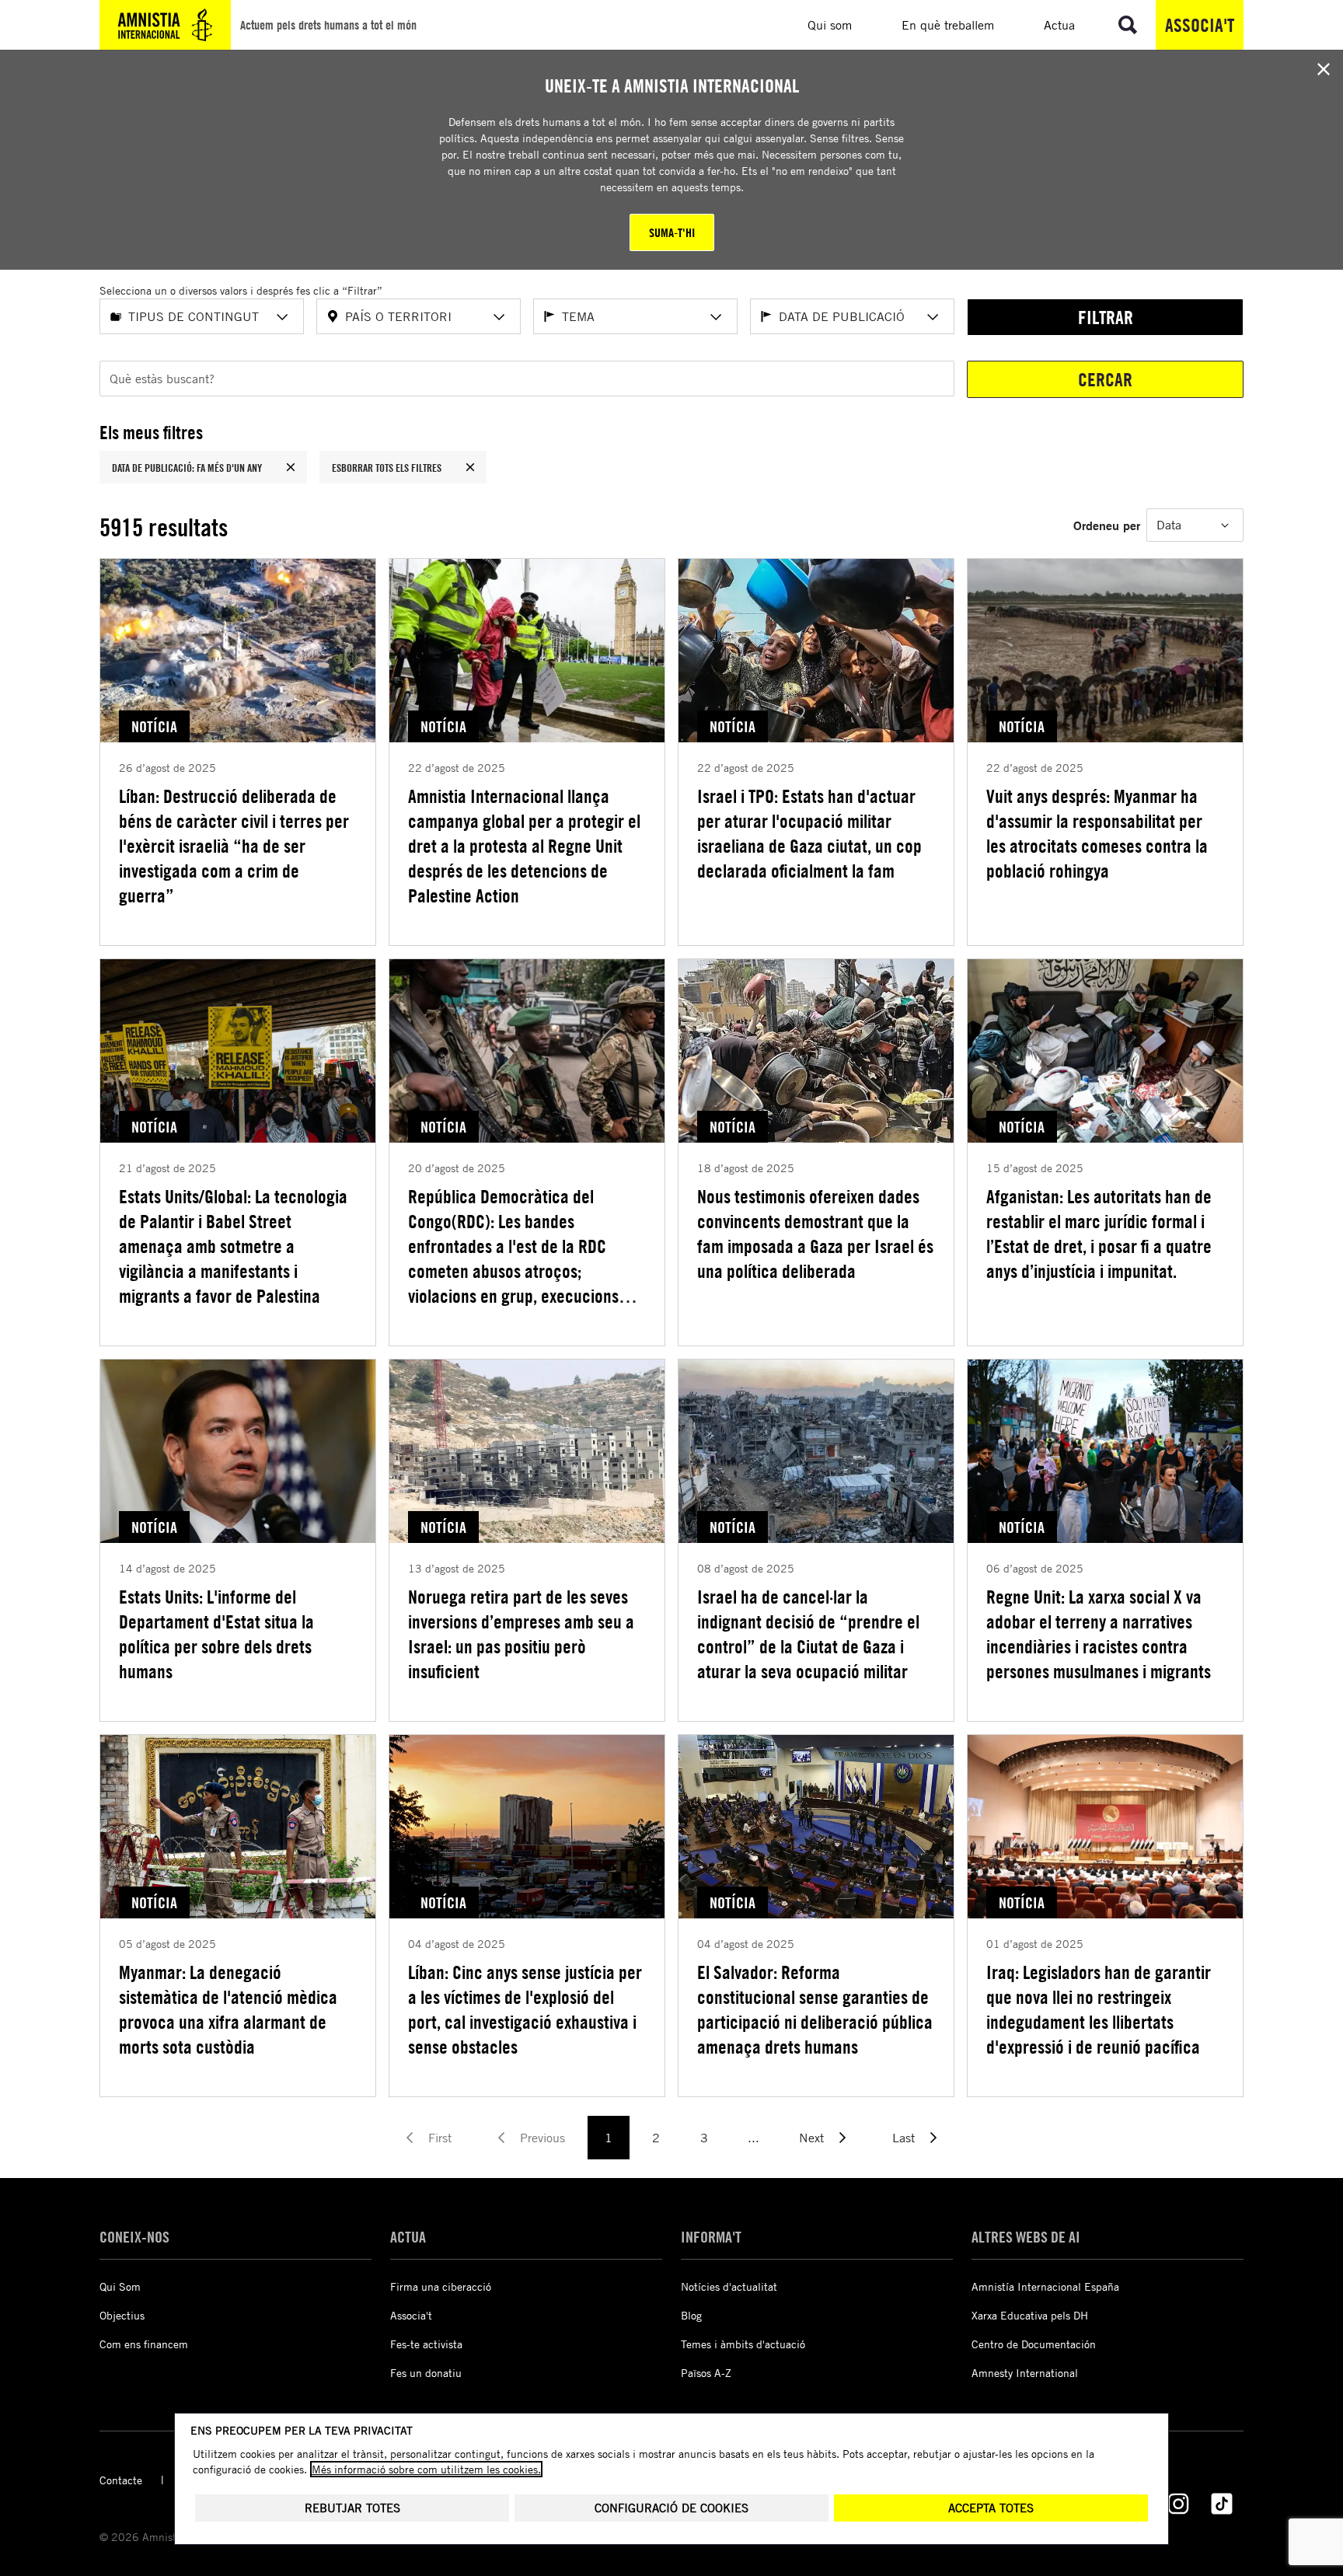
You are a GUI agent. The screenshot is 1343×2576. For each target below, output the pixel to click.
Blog (691, 2315)
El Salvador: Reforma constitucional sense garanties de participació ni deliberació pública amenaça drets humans (815, 2009)
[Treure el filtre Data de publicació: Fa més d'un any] (291, 467)
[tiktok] (1222, 2504)
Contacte (121, 2480)
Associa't (1200, 25)
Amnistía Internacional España (1045, 2286)
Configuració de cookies (671, 2508)
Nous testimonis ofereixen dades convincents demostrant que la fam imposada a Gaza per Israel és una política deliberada (815, 1234)
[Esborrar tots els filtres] (470, 467)
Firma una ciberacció (441, 2286)
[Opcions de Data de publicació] (933, 317)
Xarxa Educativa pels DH (1030, 2315)
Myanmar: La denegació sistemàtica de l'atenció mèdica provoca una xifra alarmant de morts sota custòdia (228, 2009)
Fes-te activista (426, 2344)
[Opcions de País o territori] (499, 317)
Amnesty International (1025, 2373)
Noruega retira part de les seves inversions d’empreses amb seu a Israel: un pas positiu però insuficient (521, 1634)
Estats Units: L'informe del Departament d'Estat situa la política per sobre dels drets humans (216, 1634)
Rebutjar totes (352, 2508)
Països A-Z (706, 2373)
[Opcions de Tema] (716, 317)
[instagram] (1178, 2504)
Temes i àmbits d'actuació (743, 2344)
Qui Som (120, 2286)
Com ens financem (144, 2344)
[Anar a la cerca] (1128, 25)
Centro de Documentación (1034, 2344)
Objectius (122, 2315)
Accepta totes (991, 2508)
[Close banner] (1324, 69)
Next (811, 2138)
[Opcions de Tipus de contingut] (282, 317)
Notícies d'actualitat (729, 2286)
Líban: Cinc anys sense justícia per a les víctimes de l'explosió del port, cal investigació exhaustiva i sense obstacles (525, 2009)
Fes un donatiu (426, 2373)
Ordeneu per (1107, 525)
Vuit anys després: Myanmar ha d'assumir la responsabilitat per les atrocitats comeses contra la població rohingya (1097, 833)
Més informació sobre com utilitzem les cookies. (426, 2469)
